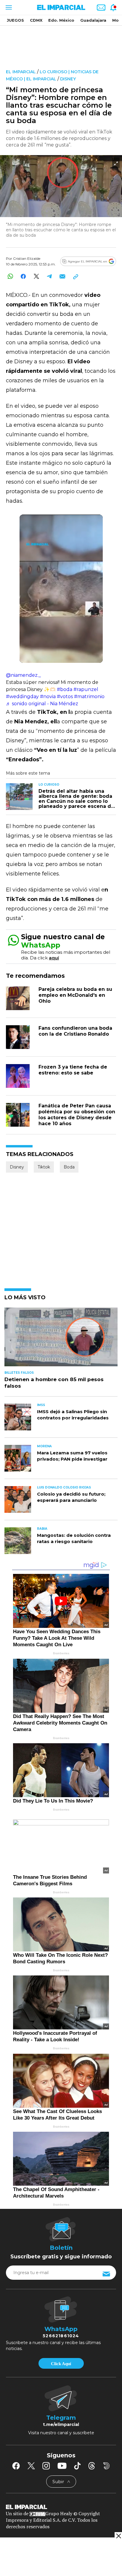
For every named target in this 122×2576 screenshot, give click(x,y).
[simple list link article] (61, 1339)
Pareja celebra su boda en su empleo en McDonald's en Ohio (75, 995)
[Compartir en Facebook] (23, 276)
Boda (69, 1167)
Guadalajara (93, 20)
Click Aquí (61, 2364)
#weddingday (22, 696)
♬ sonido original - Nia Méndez (42, 704)
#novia (48, 696)
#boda (65, 689)
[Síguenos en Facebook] (16, 2466)
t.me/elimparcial (61, 2424)
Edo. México (61, 20)
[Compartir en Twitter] (36, 276)
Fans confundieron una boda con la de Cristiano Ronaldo (75, 1031)
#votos (65, 696)
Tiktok (44, 1167)
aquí (54, 958)
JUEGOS (15, 20)
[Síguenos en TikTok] (77, 2466)
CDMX (36, 20)
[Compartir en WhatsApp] (10, 276)
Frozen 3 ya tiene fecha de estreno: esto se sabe (73, 1070)
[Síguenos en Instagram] (46, 2466)
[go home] (61, 2506)
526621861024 (61, 2336)
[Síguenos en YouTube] (62, 2466)
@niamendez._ (23, 675)
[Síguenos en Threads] (92, 2466)
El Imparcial (21, 72)
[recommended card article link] (19, 797)
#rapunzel (86, 689)
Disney (68, 79)
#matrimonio (89, 696)
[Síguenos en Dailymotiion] (106, 2466)
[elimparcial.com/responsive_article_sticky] (118, 2536)
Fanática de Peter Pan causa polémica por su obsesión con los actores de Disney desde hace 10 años (77, 1115)
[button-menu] (8, 7)
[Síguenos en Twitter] (31, 2466)
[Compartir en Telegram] (49, 276)
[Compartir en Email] (62, 276)
